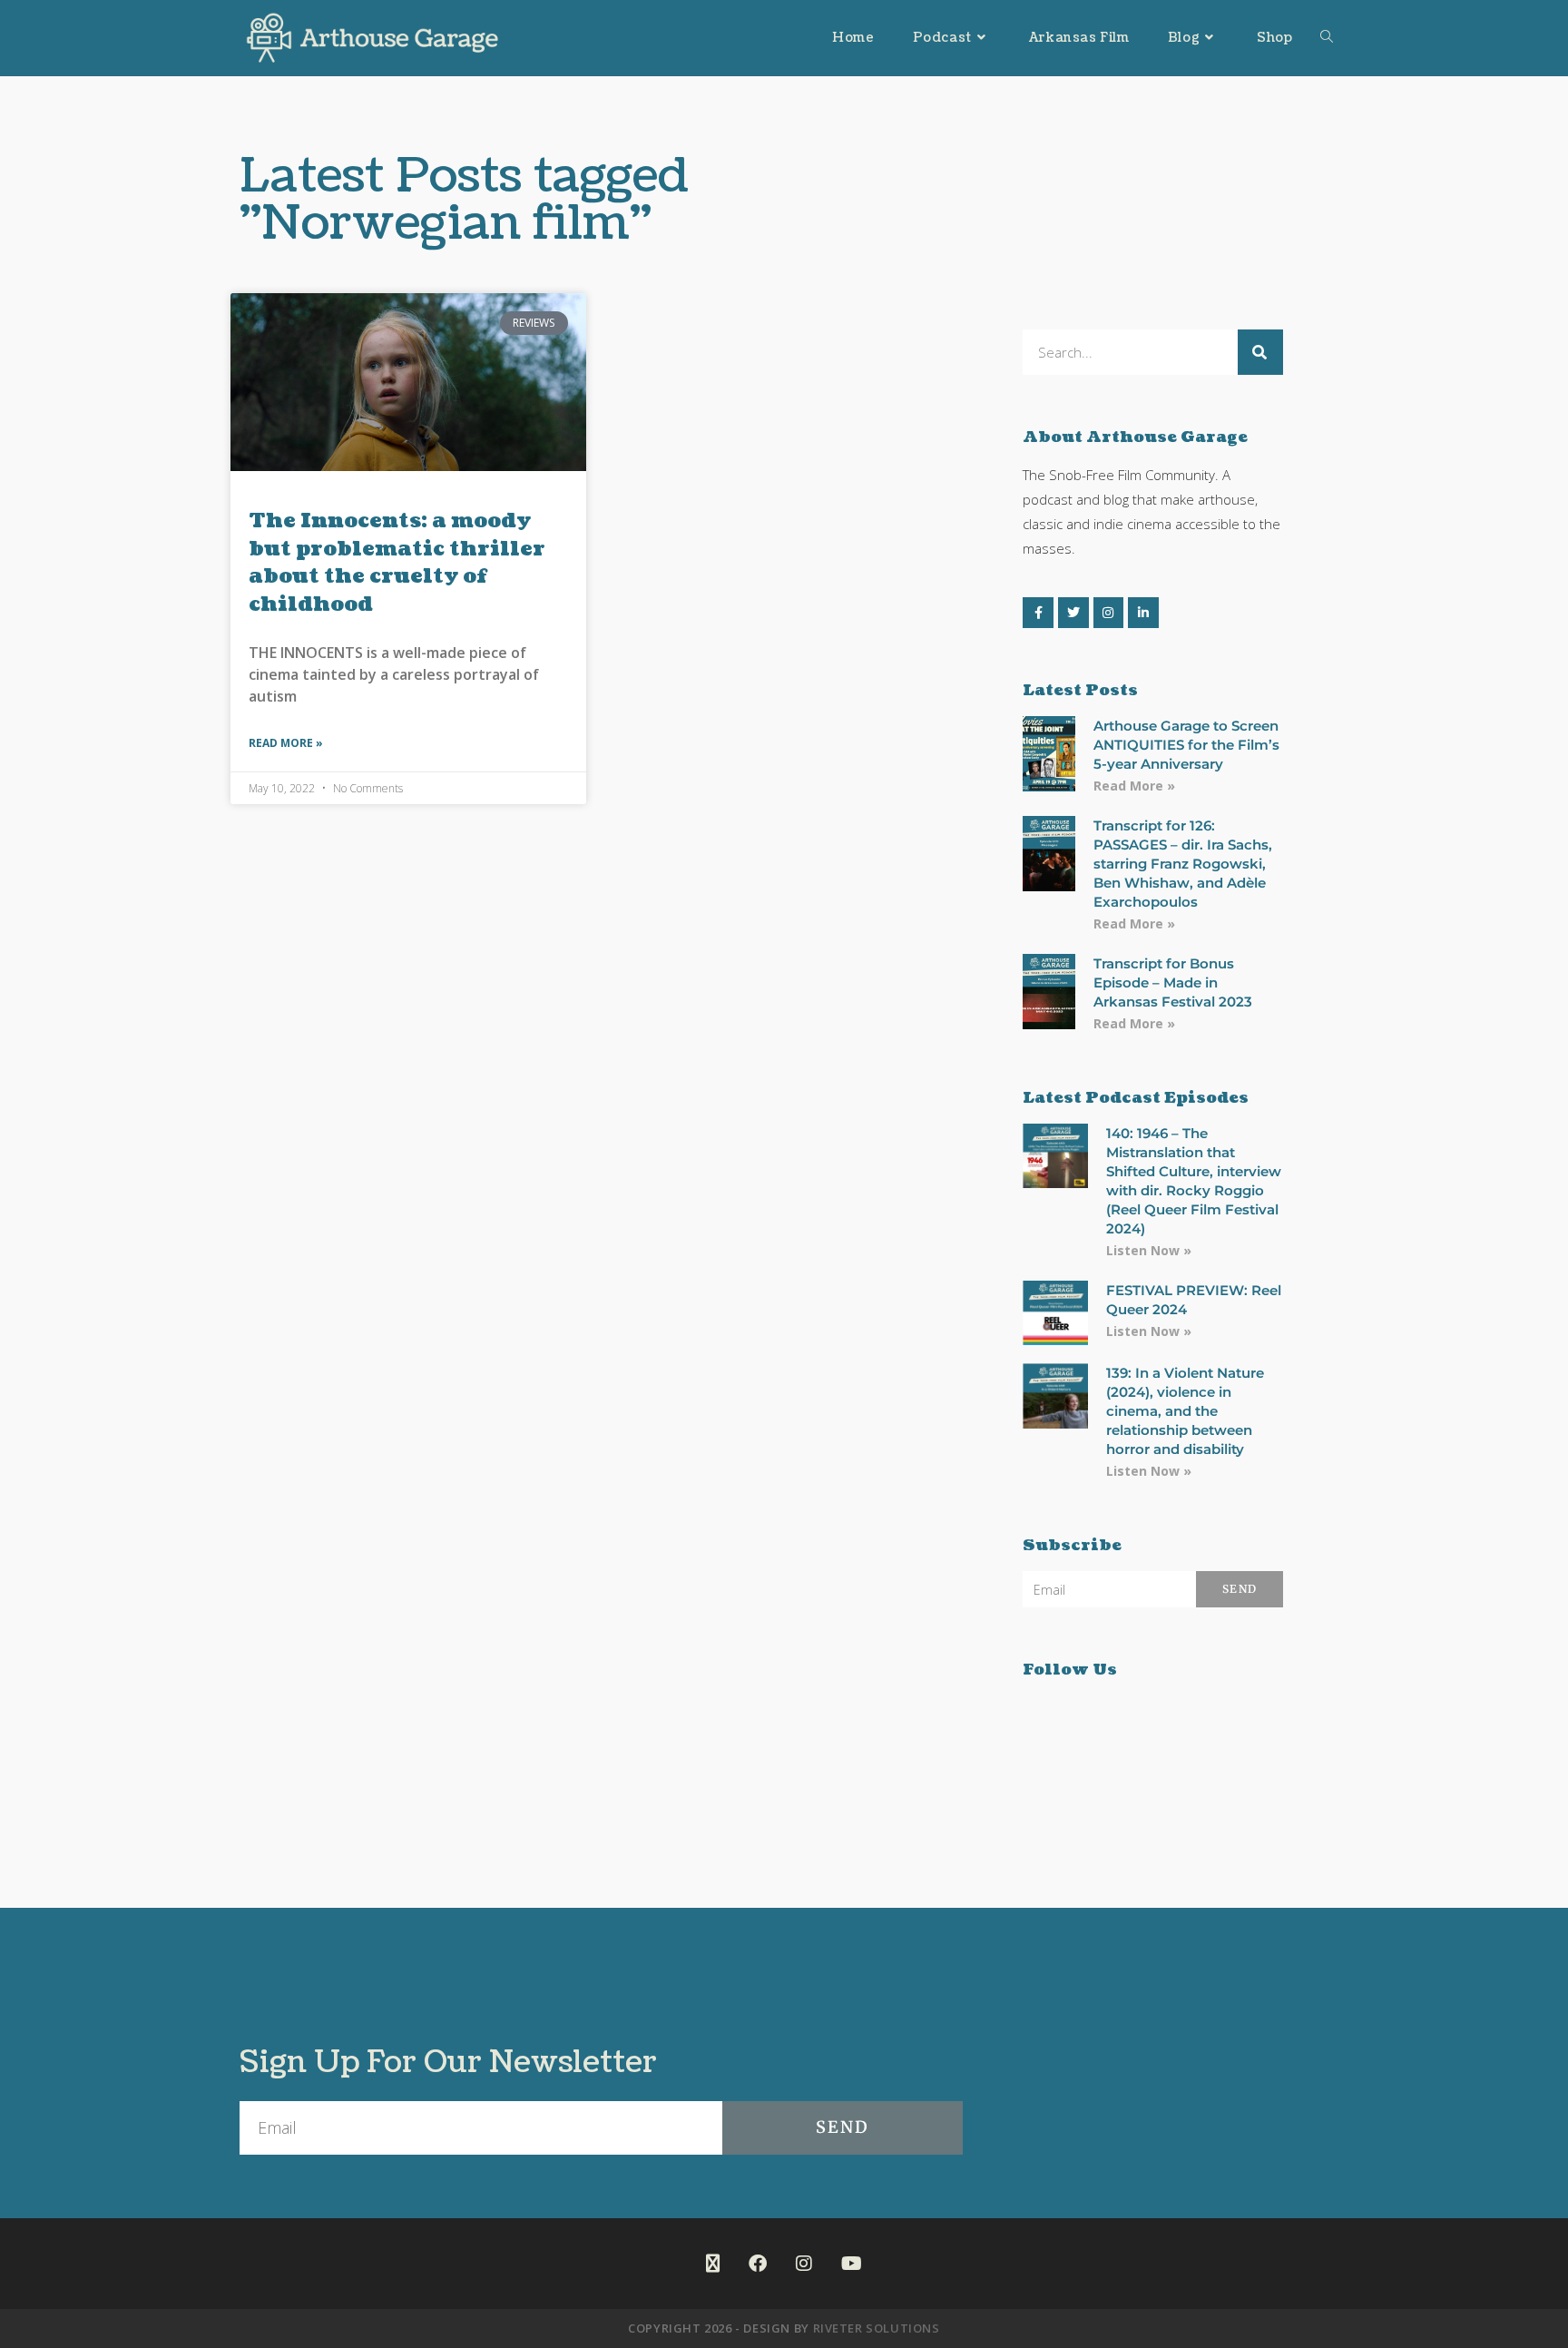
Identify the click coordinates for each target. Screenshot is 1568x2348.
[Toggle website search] (1327, 38)
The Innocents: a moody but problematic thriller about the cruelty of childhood (397, 562)
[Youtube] (852, 2264)
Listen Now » (1149, 1250)
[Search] (1260, 352)
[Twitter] (1073, 613)
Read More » (286, 743)
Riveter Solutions (877, 2328)
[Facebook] (1038, 613)
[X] (713, 2264)
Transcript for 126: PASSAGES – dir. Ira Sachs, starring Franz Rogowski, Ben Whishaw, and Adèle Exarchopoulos (1183, 864)
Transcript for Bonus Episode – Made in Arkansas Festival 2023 (1173, 982)
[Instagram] (1109, 613)
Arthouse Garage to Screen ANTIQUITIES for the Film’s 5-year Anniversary (1186, 745)
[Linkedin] (1143, 613)
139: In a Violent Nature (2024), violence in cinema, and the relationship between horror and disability (1185, 1411)
